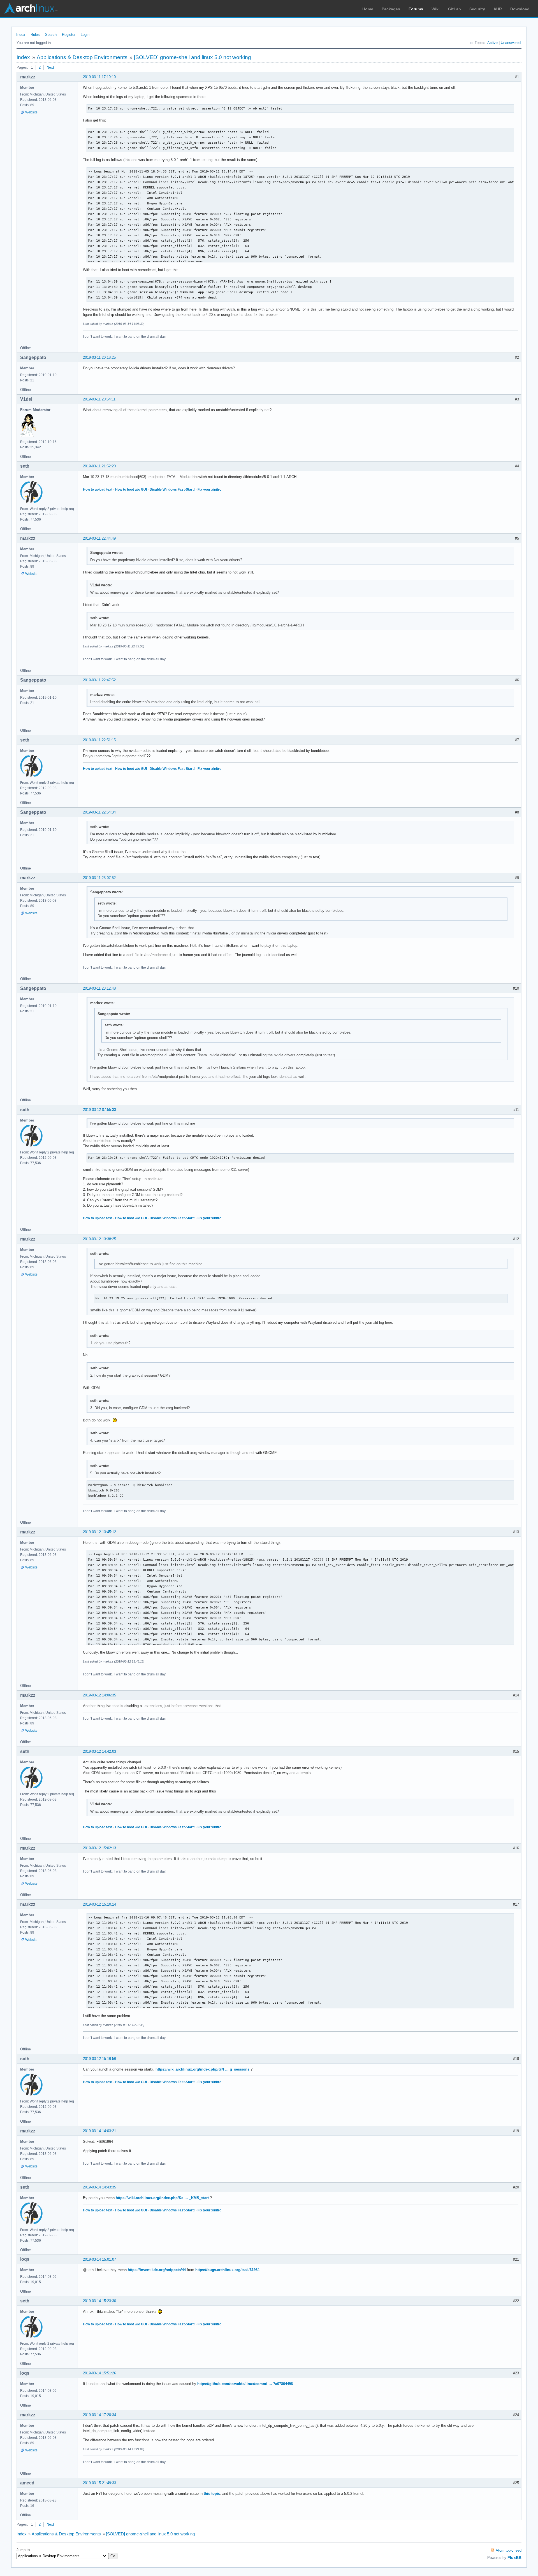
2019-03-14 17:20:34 (99, 2415)
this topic (212, 2494)
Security (477, 9)
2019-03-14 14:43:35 (99, 2187)
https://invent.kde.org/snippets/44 (157, 2270)
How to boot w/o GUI (131, 489)
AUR (498, 9)
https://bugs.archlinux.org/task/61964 (227, 2270)
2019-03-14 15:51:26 (99, 2373)
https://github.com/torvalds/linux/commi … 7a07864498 (245, 2384)
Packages (391, 9)
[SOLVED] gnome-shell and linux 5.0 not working (193, 57)
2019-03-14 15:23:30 (99, 2301)
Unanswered (511, 43)
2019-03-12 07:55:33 (99, 1110)
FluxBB (514, 2558)
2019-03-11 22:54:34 (99, 812)
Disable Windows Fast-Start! (172, 489)
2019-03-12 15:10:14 (99, 1904)
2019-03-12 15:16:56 (99, 2059)
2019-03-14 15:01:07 (99, 2259)
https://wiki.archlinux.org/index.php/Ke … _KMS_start (162, 2198)
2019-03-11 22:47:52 (99, 680)
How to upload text (98, 489)
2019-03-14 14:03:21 (99, 2131)
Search (51, 35)
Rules (35, 35)
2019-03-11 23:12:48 (99, 988)
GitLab (454, 9)
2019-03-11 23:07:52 (99, 878)
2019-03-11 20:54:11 (99, 399)
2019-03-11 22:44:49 (99, 538)
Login (85, 35)
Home (368, 9)
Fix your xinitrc (209, 489)
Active (492, 43)
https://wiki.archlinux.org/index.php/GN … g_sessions (202, 2069)
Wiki (436, 9)
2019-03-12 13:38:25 (99, 1239)
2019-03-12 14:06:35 (99, 1695)
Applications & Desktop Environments (82, 57)
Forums (416, 9)
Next (50, 67)
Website (31, 112)
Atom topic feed (509, 2550)
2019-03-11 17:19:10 (99, 77)
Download (520, 9)
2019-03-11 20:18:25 (99, 357)
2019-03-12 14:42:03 (99, 1751)
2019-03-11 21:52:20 (99, 466)
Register (69, 35)
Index (21, 35)
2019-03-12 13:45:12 (99, 1532)
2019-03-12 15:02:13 (99, 1848)
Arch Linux (31, 8)
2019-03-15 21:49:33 (99, 2483)
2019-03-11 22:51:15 (99, 740)
